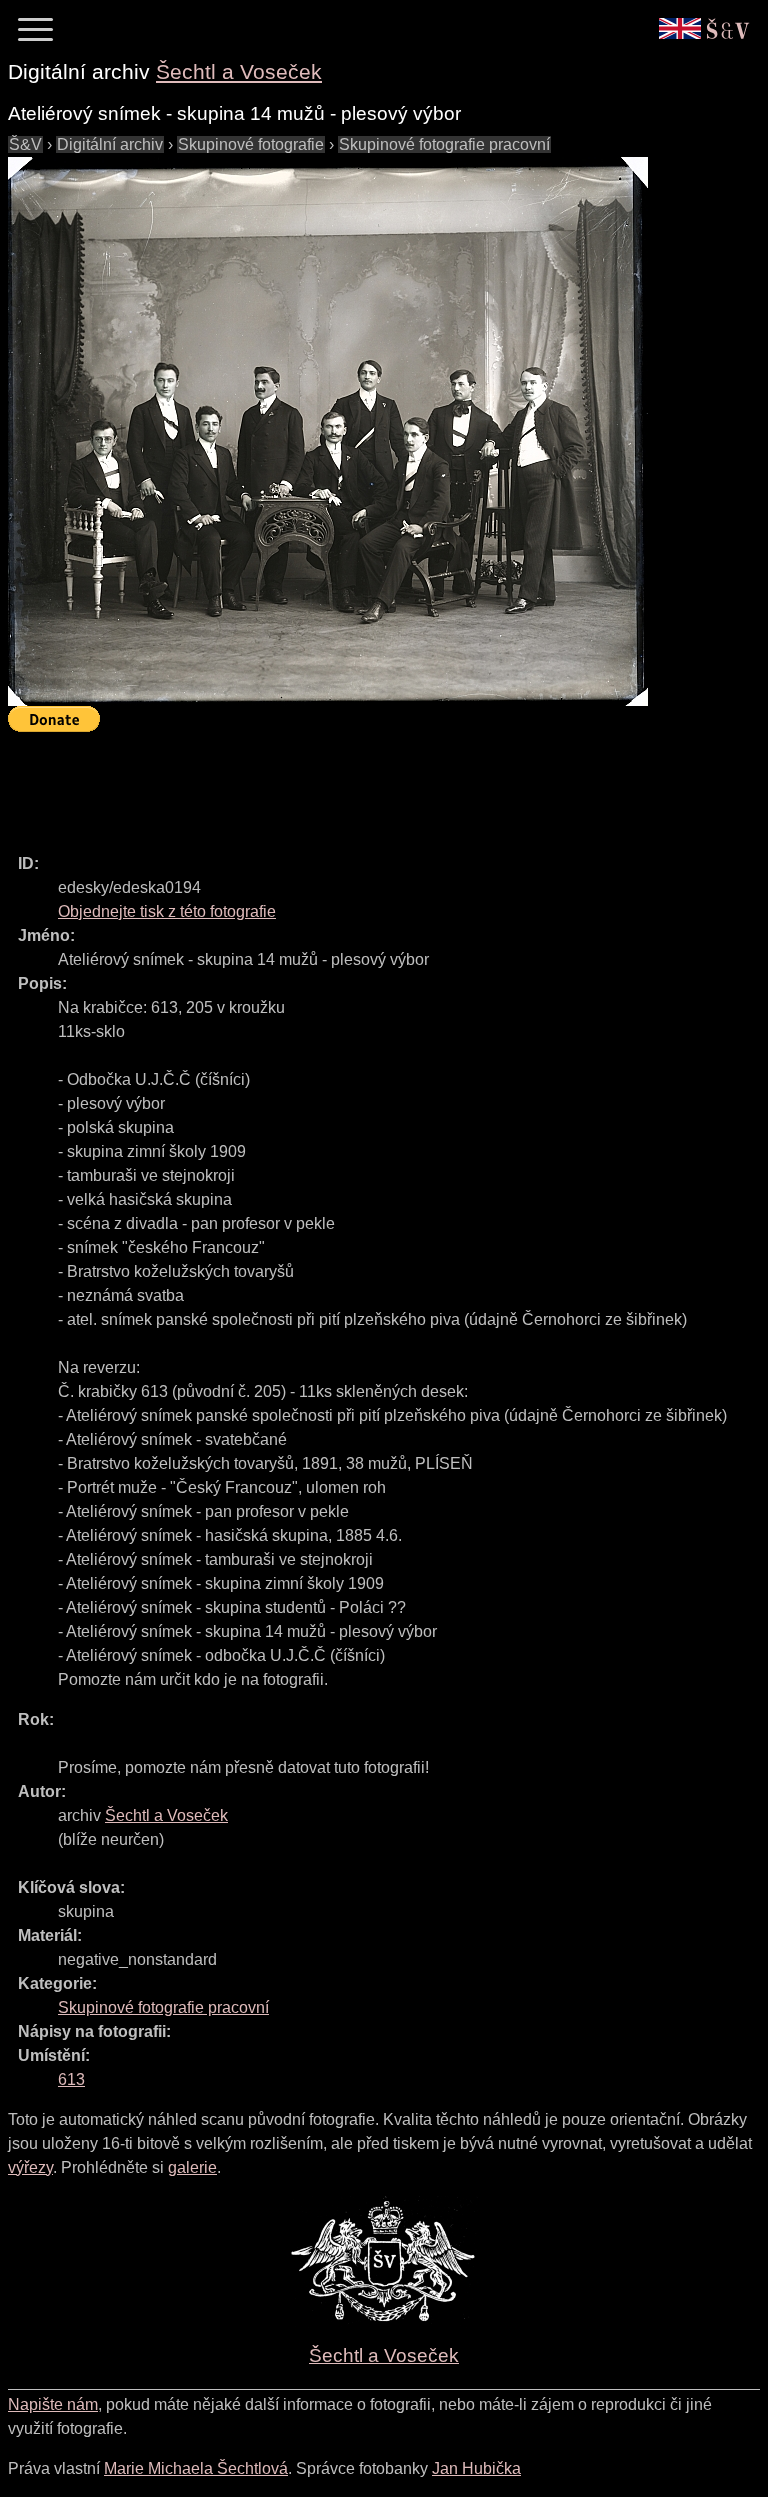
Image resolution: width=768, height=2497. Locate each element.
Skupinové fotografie (251, 144)
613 (71, 2079)
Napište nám (53, 2404)
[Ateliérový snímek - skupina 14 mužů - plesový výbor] (328, 431)
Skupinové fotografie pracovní (444, 144)
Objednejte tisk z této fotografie (167, 911)
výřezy (30, 2167)
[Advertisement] (372, 784)
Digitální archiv (110, 144)
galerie (192, 2167)
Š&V (25, 144)
